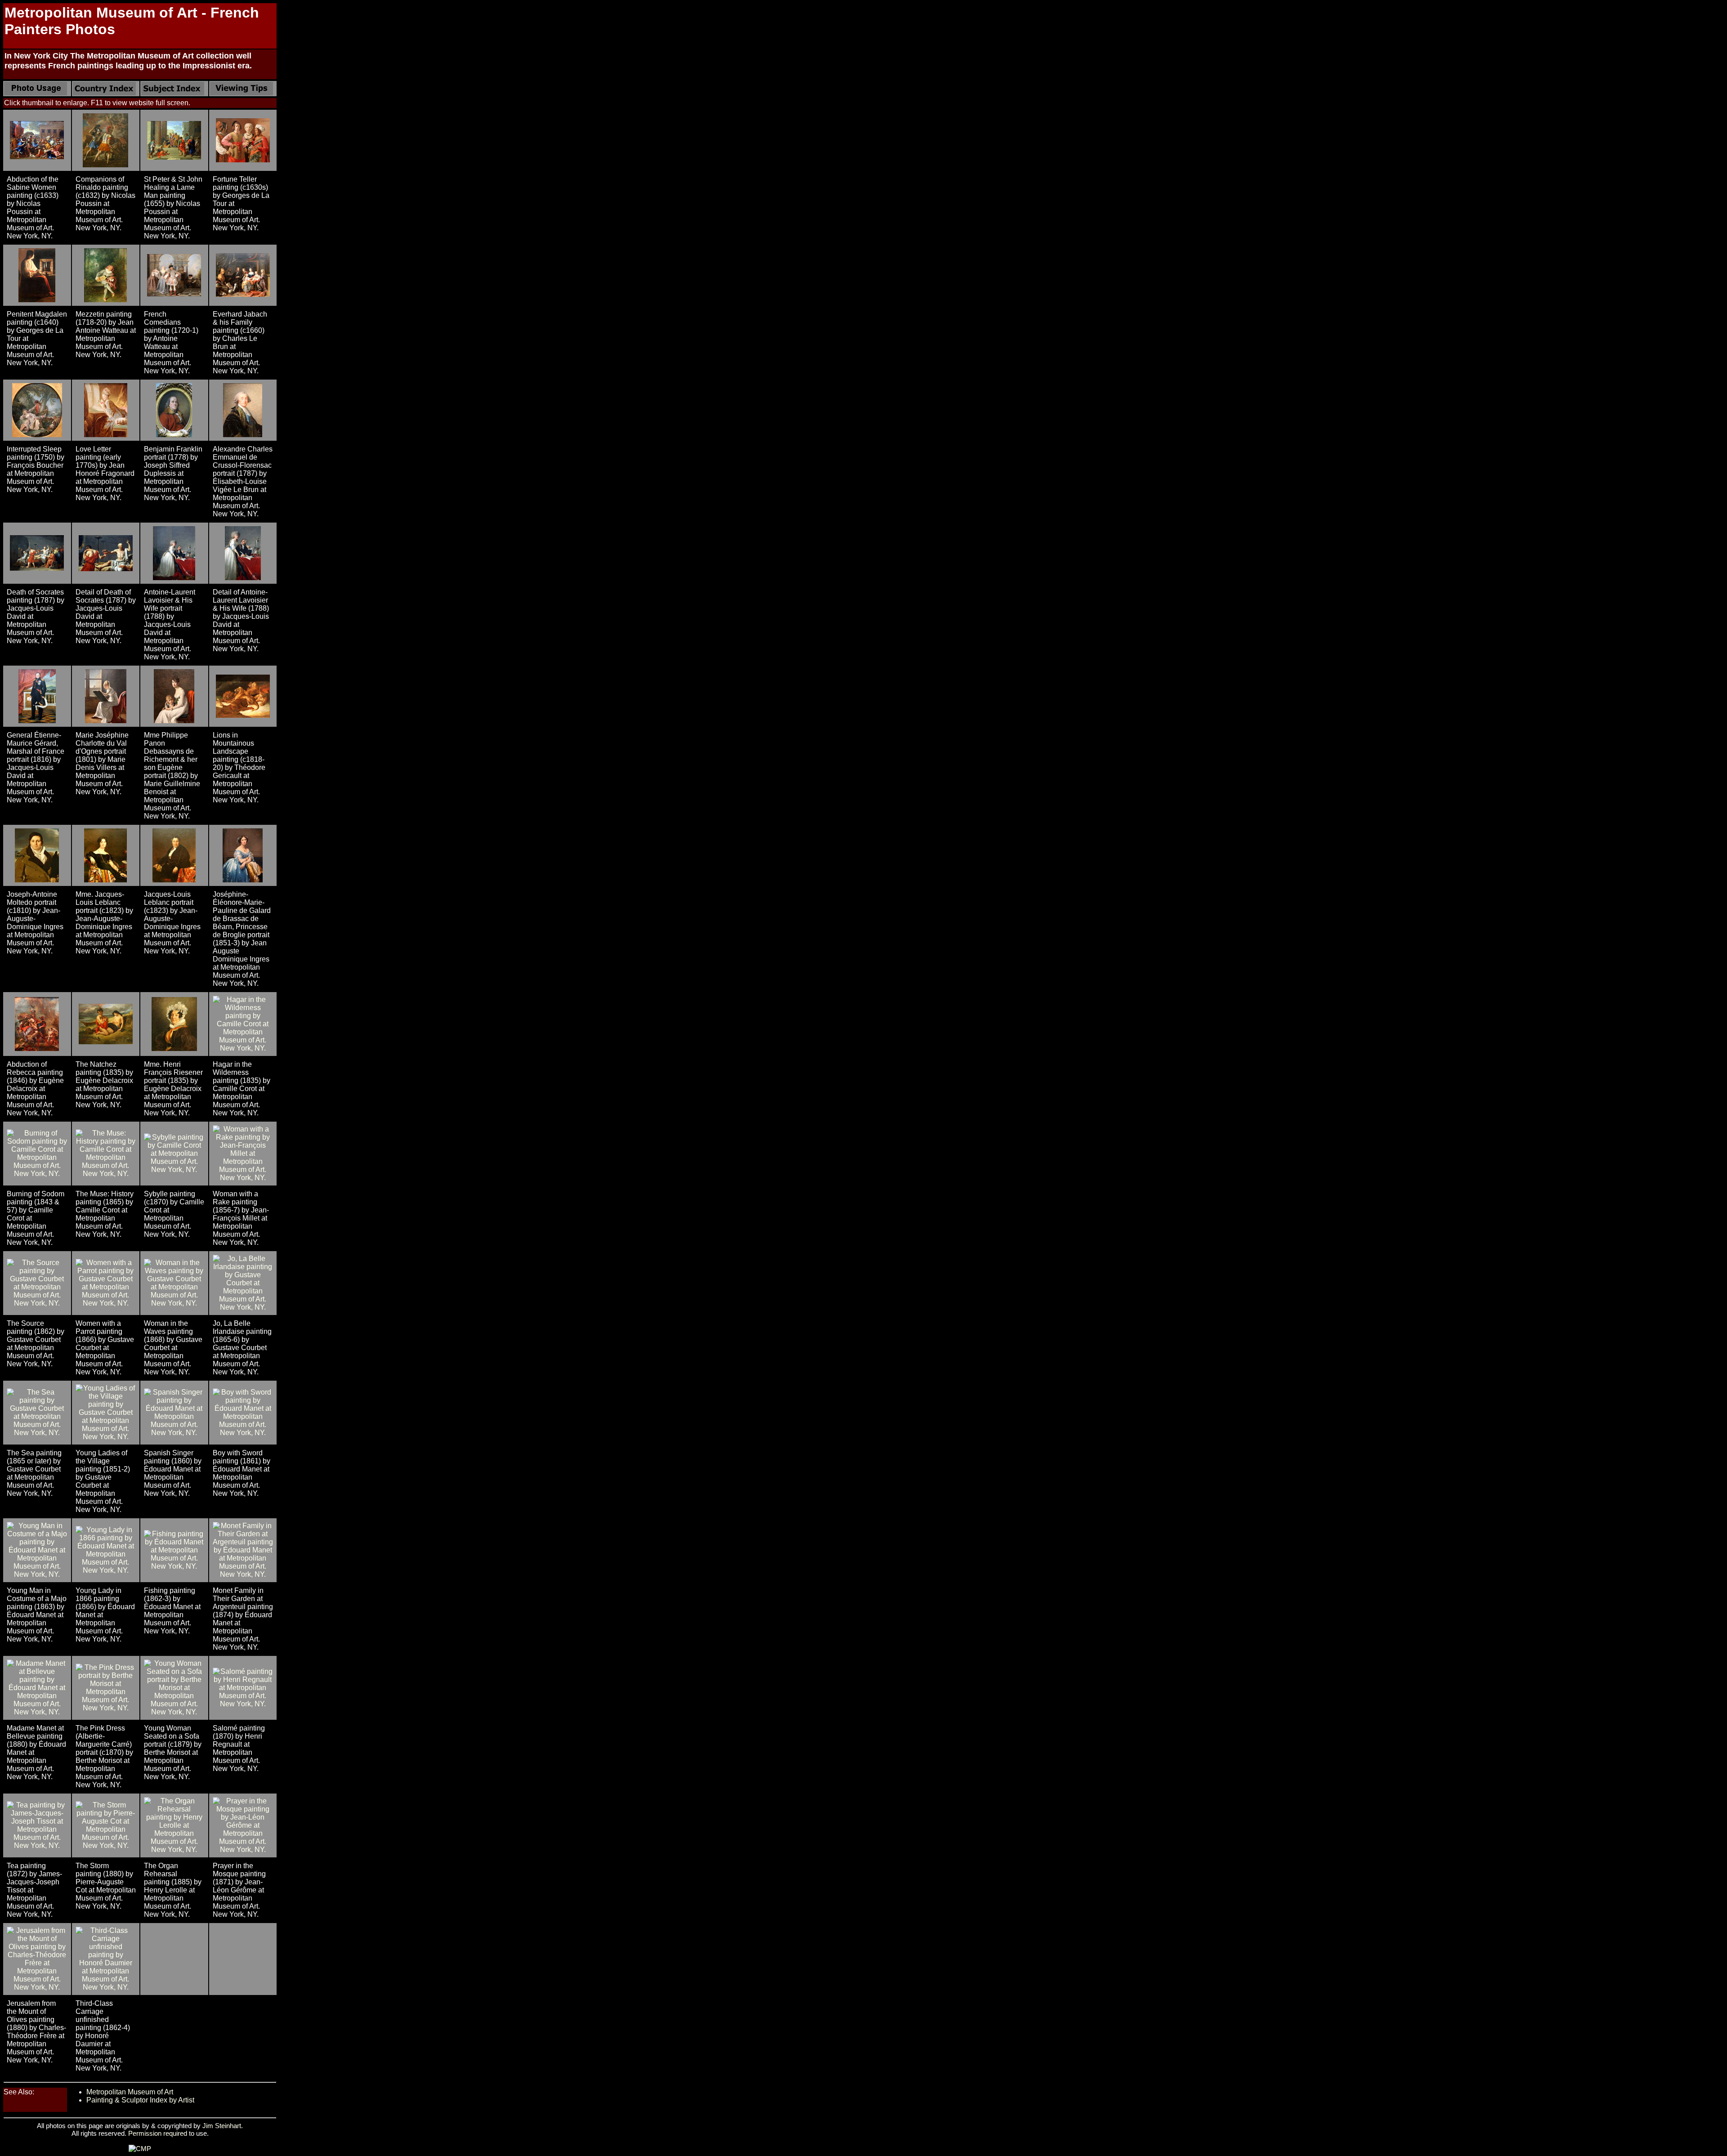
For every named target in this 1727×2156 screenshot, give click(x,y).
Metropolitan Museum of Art (130, 2092)
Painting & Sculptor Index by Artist (140, 2100)
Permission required (158, 2133)
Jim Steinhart (222, 2126)
